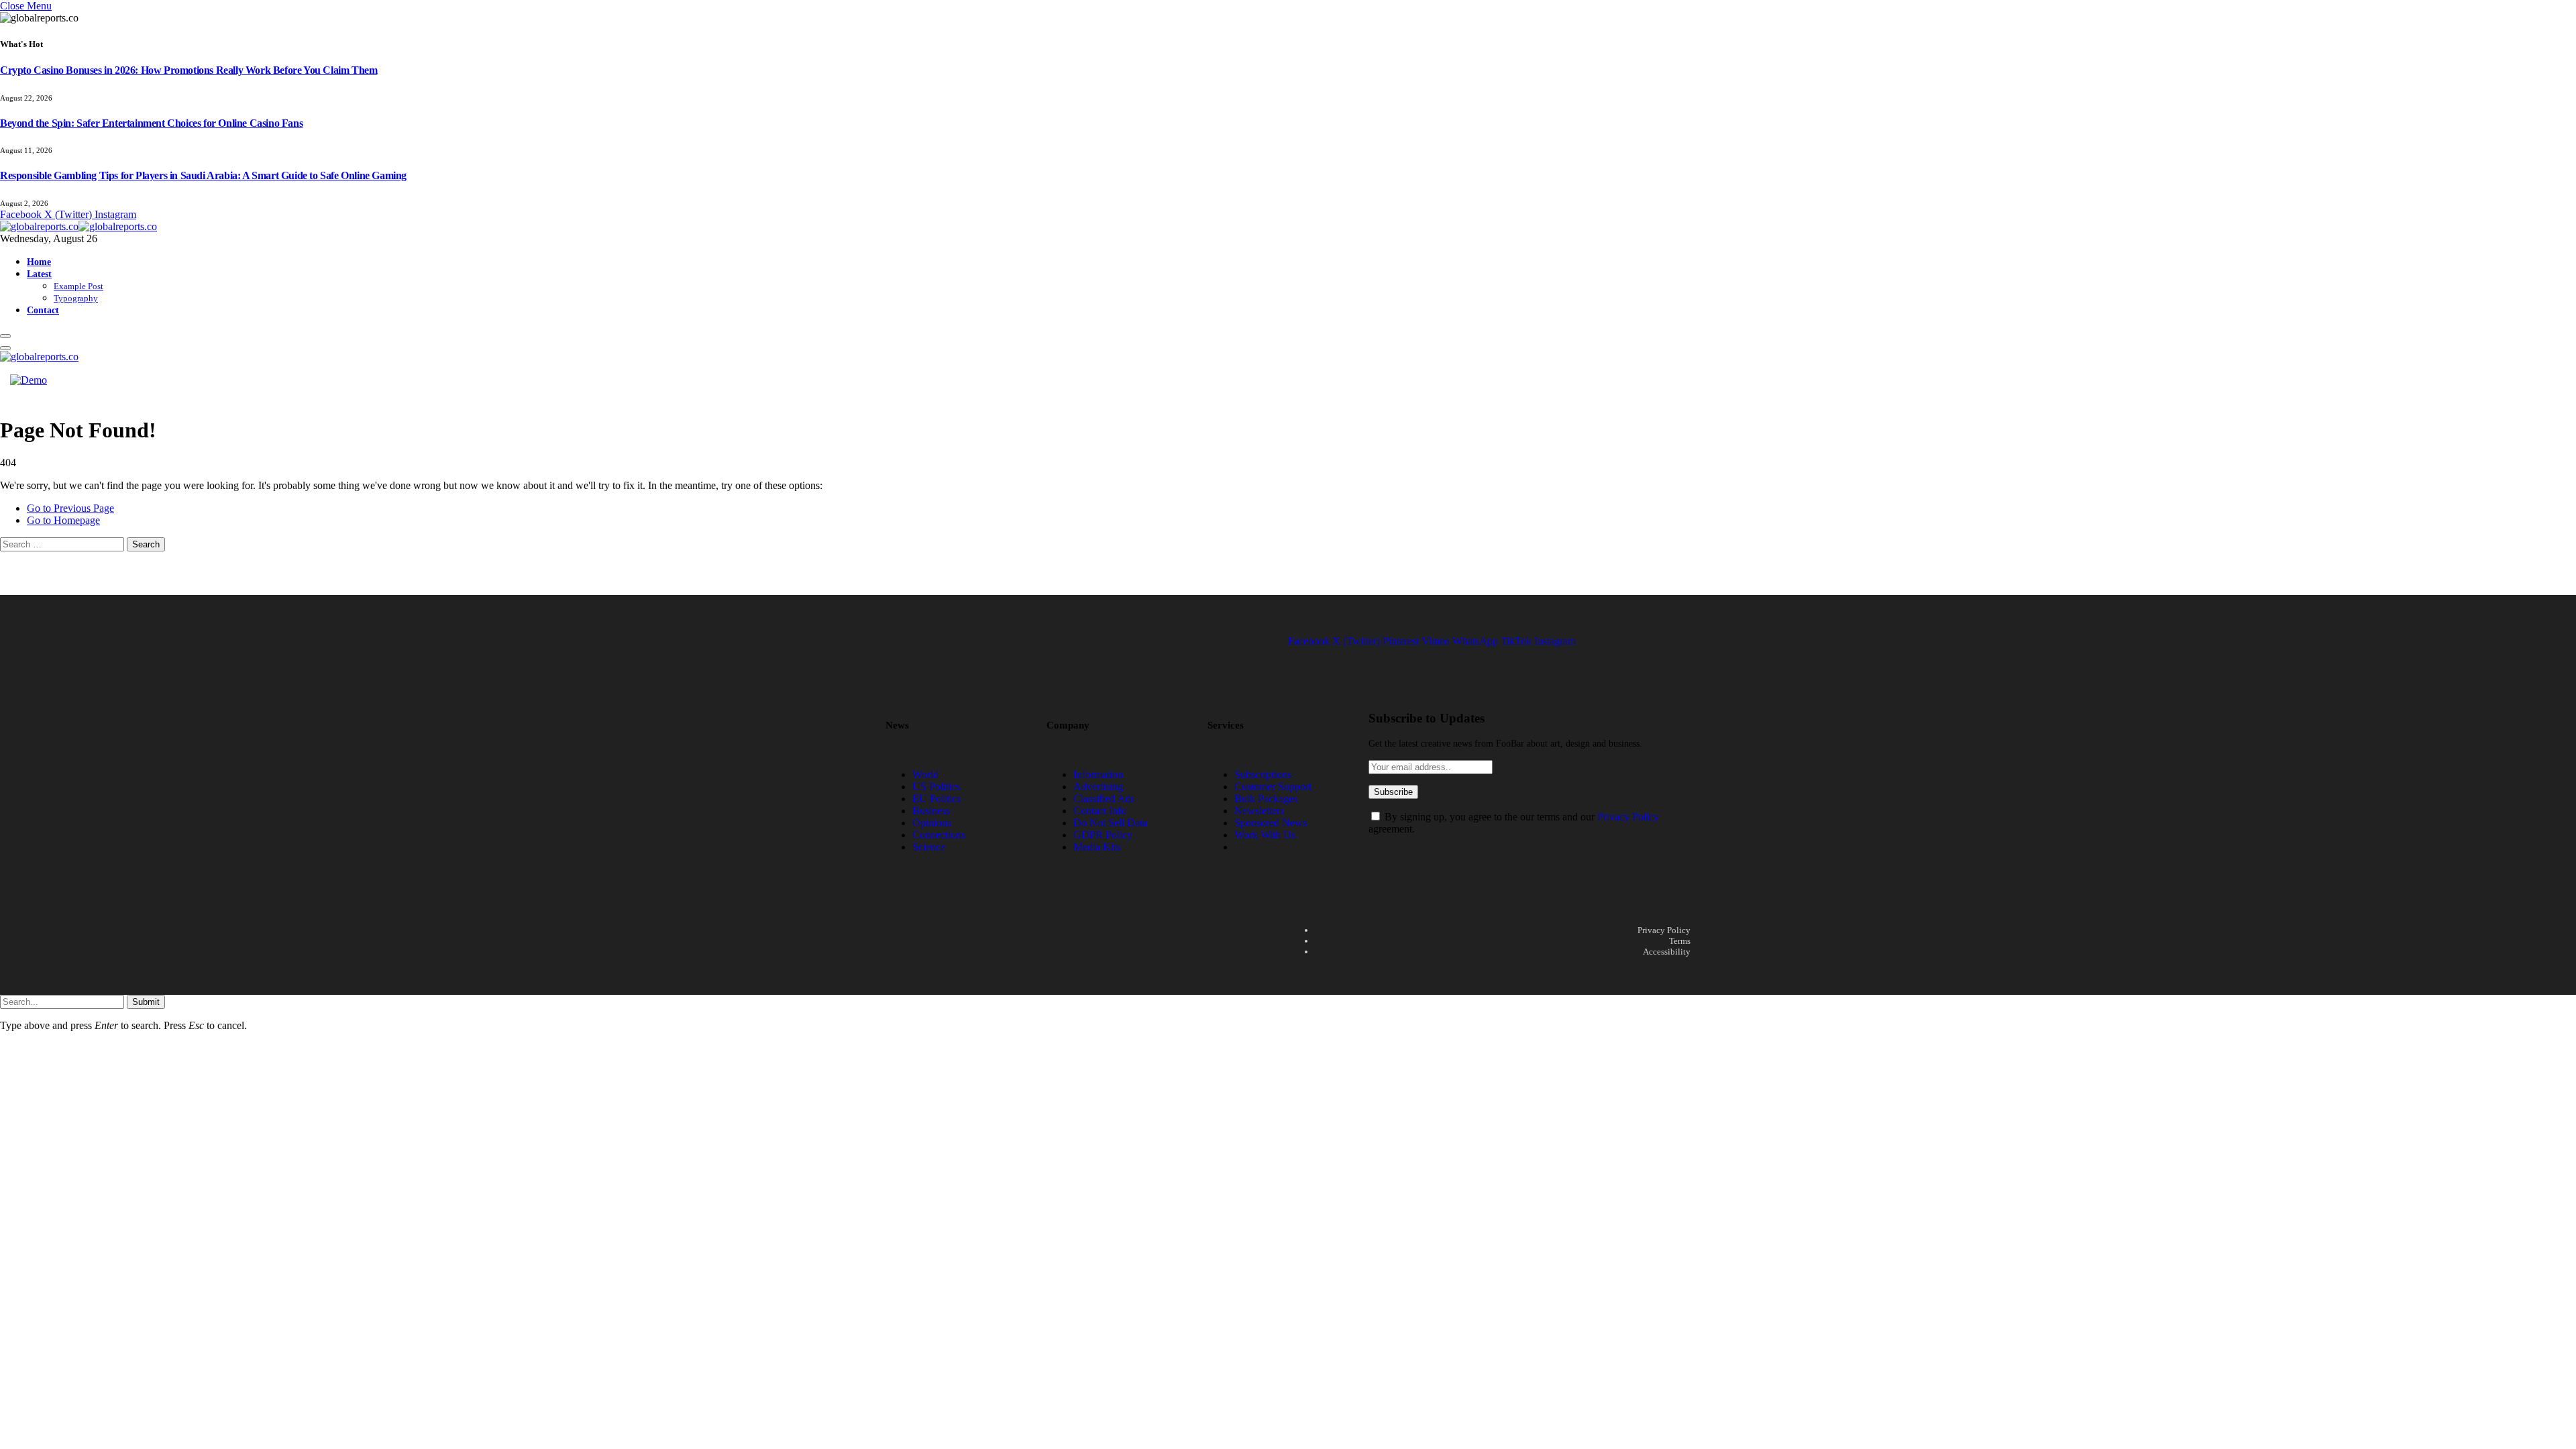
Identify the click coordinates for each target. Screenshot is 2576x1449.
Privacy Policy (1628, 817)
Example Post (78, 286)
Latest (39, 274)
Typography (76, 298)
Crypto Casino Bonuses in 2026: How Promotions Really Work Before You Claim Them (189, 70)
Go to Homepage (63, 520)
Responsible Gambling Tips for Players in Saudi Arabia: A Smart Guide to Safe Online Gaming (203, 175)
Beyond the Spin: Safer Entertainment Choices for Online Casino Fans (151, 123)
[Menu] (5, 336)
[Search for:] (63, 544)
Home (39, 262)
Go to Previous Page (70, 508)
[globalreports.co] (78, 226)
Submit (146, 1002)
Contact (43, 310)
